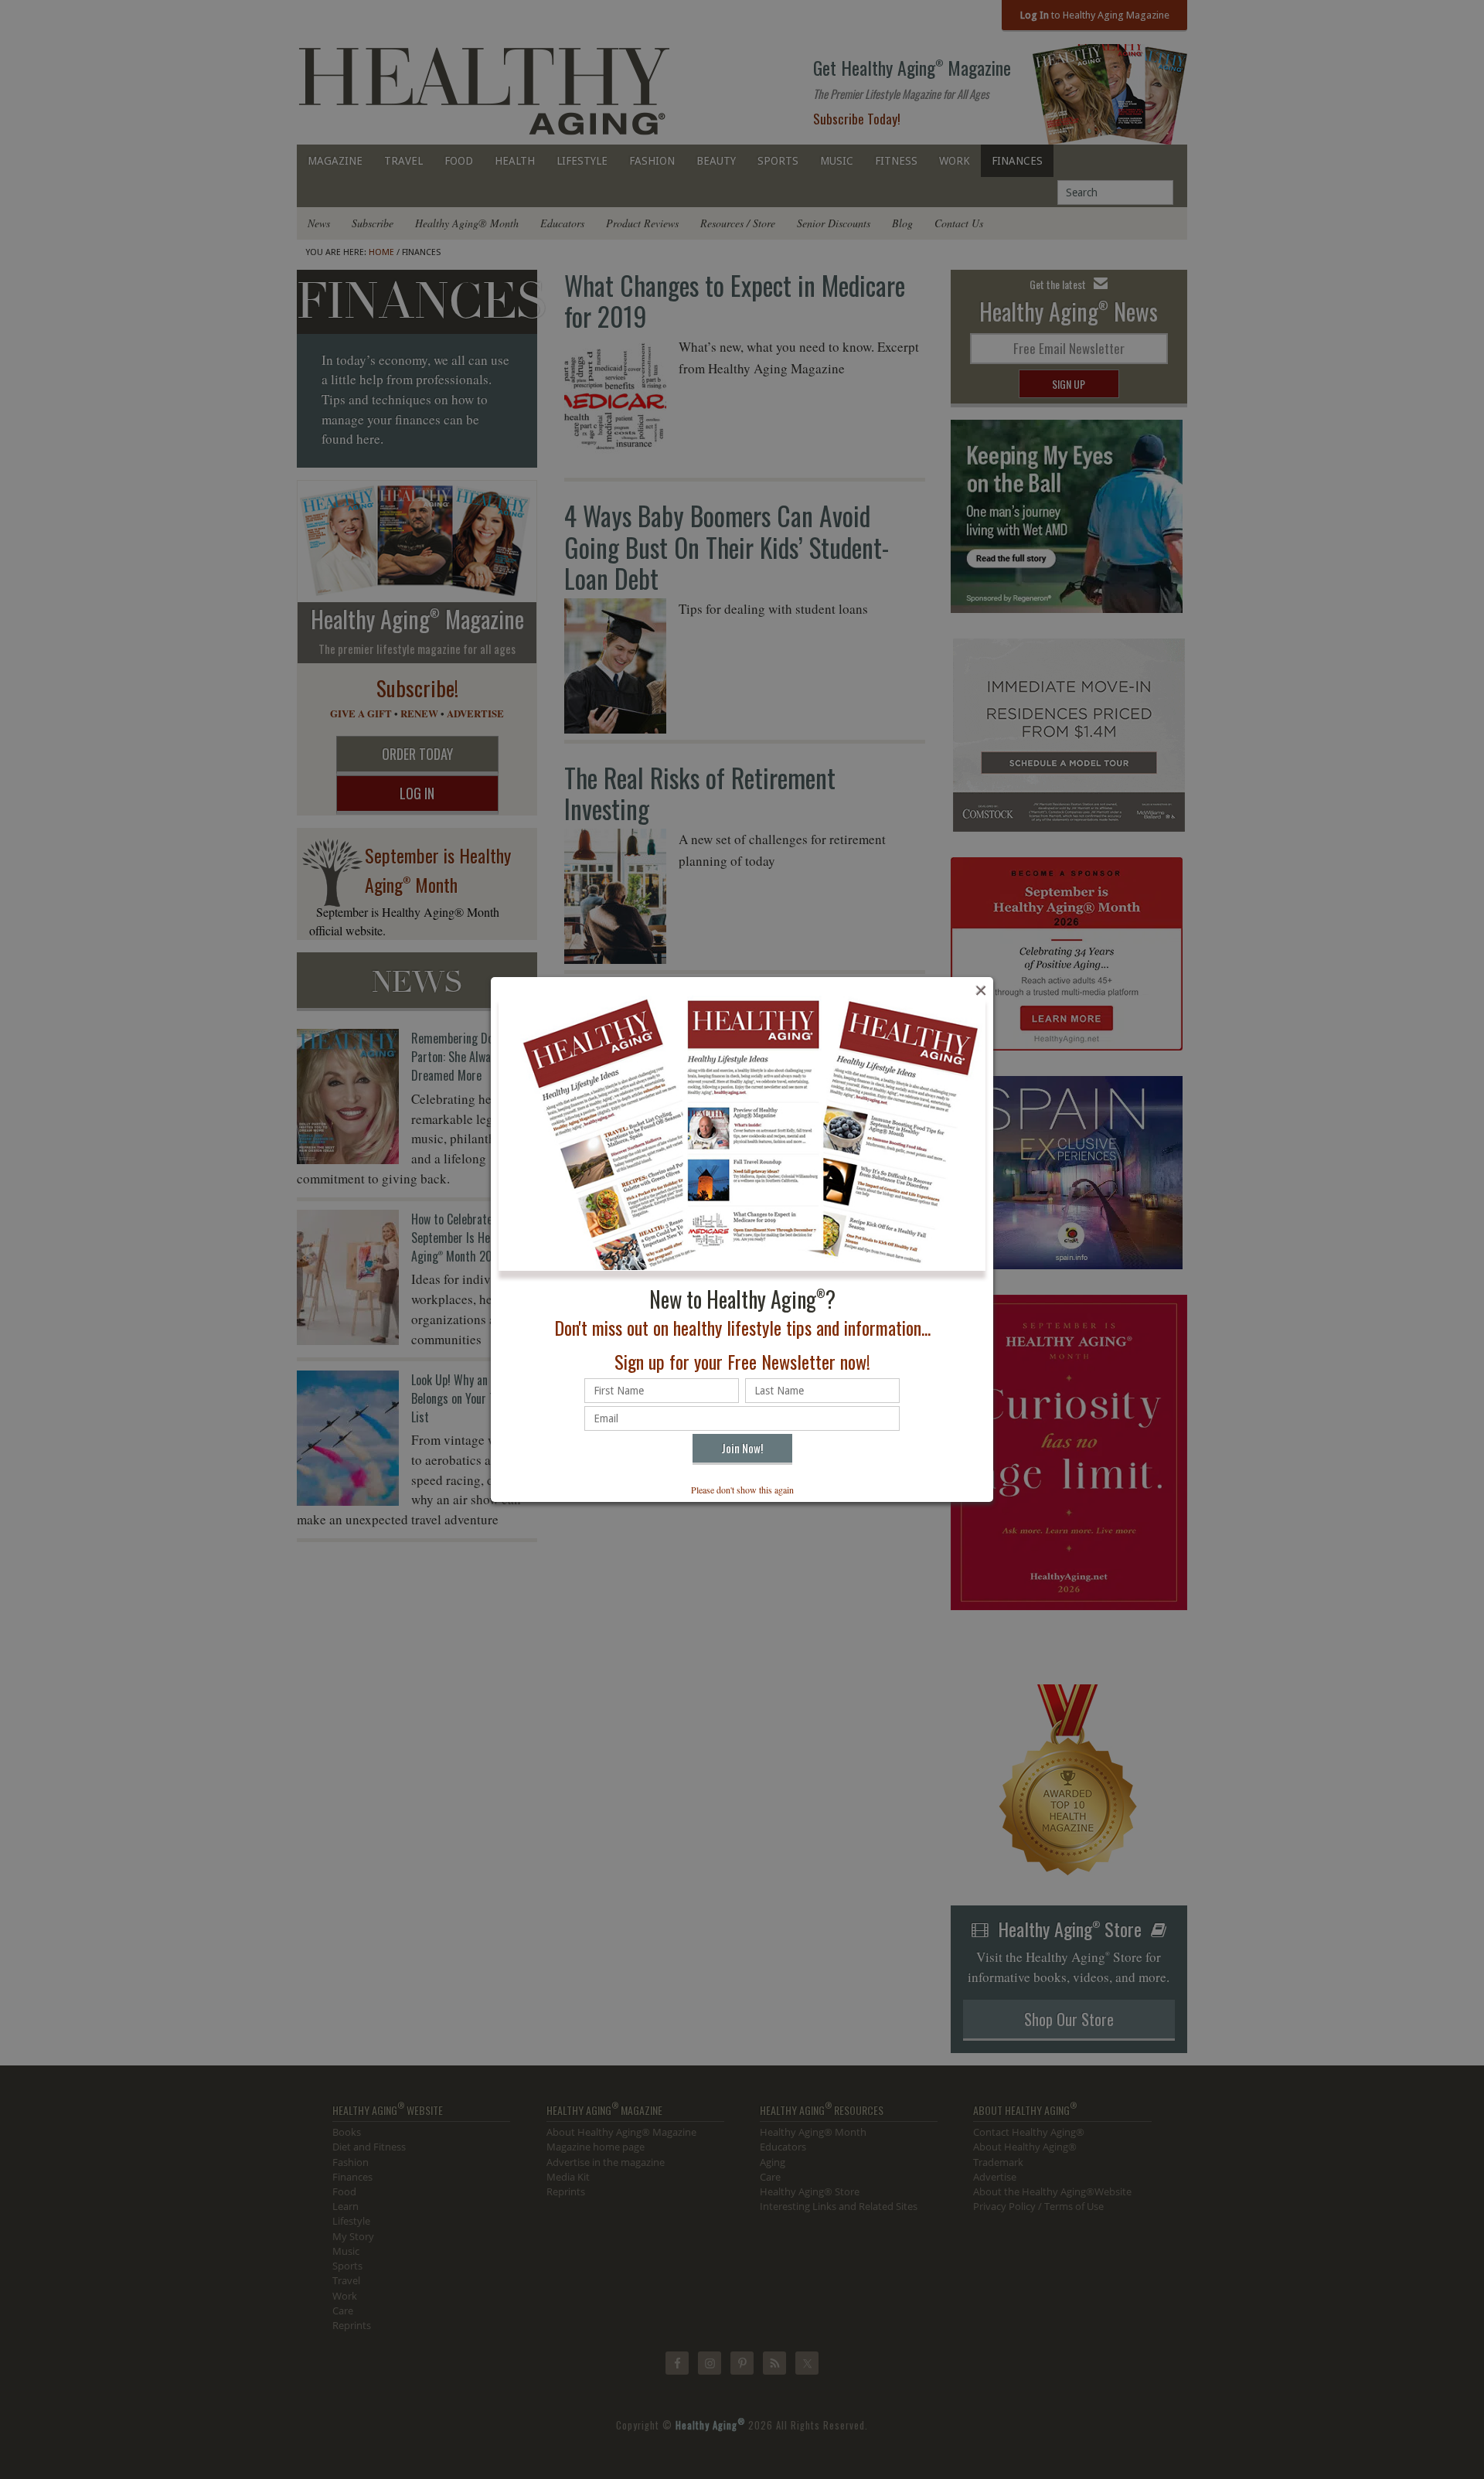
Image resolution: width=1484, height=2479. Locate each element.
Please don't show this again (742, 1490)
